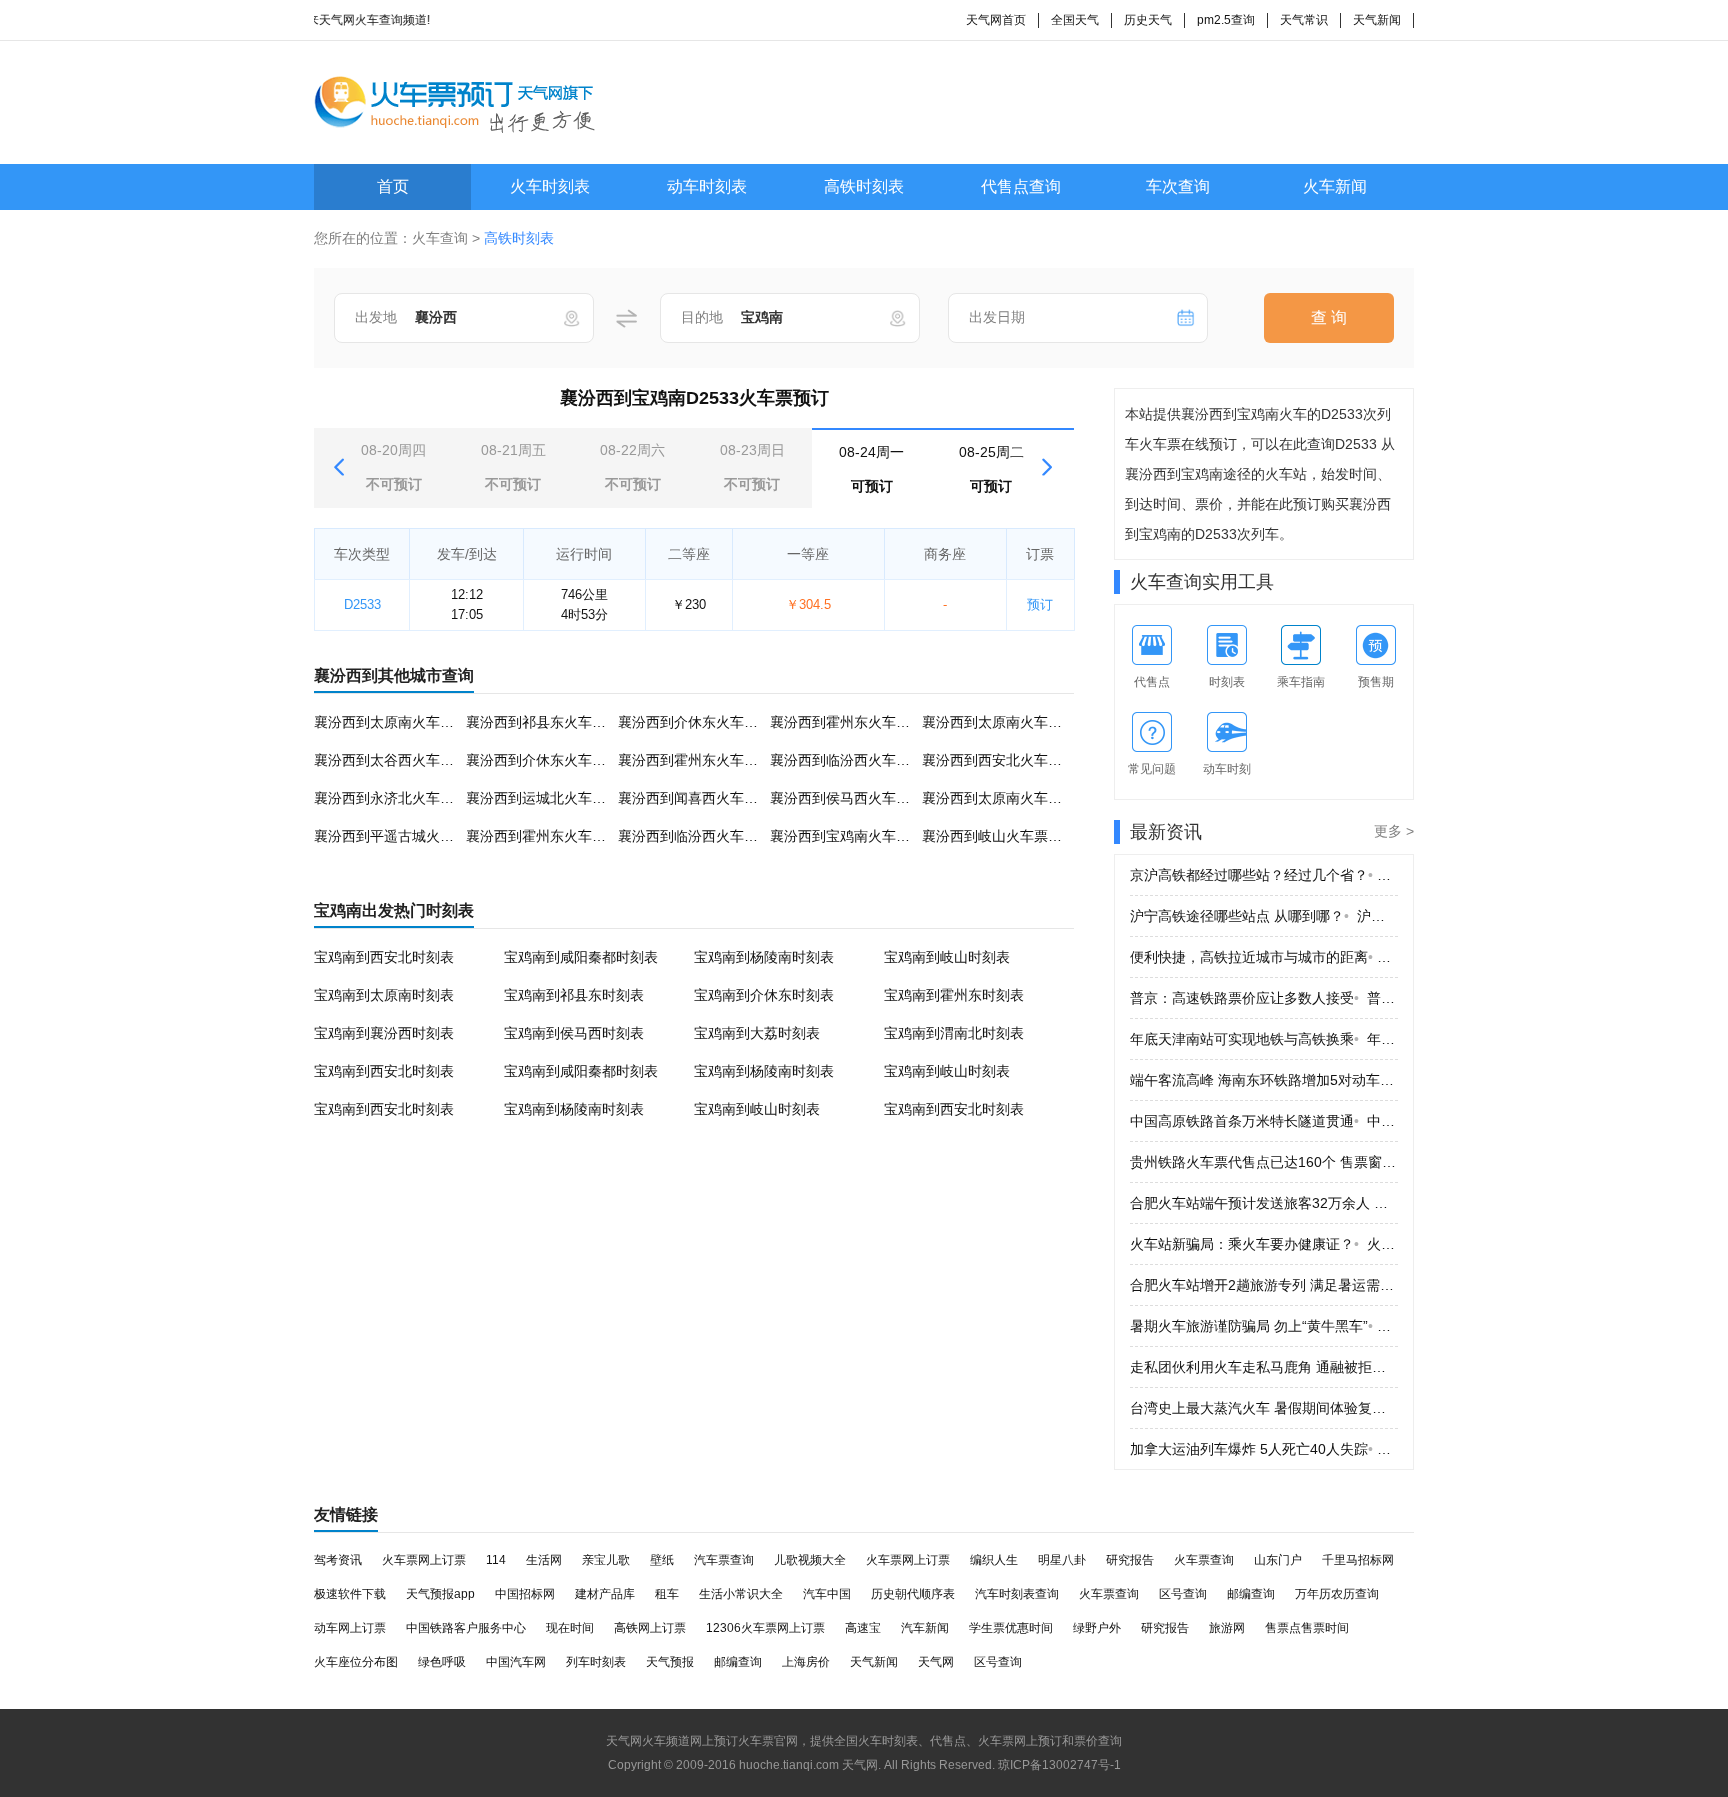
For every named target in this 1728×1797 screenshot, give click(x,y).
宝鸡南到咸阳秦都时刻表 (581, 957)
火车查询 (440, 238)
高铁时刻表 (864, 186)
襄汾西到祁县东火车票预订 (550, 722)
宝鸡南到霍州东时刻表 (954, 995)
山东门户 (1278, 1560)
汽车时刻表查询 (1017, 1594)
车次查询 (1178, 186)
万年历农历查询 (1337, 1594)
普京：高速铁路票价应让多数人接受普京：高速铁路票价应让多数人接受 (1264, 998)
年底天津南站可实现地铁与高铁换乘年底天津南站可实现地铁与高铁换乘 (1264, 1039)
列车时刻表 (596, 1662)
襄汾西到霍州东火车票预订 (854, 722)
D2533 (362, 604)
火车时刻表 (550, 186)
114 (496, 1560)
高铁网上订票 (650, 1628)
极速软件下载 (350, 1594)
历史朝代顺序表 (913, 1594)
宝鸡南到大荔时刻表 (757, 1033)
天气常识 (1304, 20)
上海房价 (806, 1662)
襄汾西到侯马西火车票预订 (854, 798)
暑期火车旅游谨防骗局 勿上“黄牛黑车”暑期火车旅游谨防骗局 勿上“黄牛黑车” (1264, 1326)
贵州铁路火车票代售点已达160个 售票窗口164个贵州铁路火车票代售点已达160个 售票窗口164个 (1264, 1162)
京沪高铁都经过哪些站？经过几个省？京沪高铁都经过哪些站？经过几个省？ (1264, 875)
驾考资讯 (338, 1560)
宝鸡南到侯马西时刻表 (574, 1033)
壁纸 (662, 1560)
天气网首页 (996, 20)
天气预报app (440, 1594)
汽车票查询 (724, 1560)
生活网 (544, 1560)
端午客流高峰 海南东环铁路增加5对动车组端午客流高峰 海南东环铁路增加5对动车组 (1264, 1080)
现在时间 (570, 1628)
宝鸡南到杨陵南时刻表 (764, 957)
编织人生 (994, 1560)
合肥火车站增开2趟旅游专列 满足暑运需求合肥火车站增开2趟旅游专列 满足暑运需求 (1264, 1285)
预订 (1040, 604)
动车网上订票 (350, 1628)
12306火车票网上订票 (765, 1628)
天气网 (936, 1662)
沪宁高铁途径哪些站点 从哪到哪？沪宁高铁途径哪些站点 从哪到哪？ (1264, 916)
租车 (667, 1594)
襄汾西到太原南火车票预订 (398, 722)
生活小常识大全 (741, 1594)
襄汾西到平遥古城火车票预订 (405, 836)
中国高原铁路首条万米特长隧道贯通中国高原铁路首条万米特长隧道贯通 (1264, 1121)
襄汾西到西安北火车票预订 (1006, 760)
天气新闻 (1377, 20)
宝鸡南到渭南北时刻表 (954, 1033)
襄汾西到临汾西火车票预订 (854, 760)
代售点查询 (1021, 186)
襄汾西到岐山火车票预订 (999, 836)
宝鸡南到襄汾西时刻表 (384, 1033)
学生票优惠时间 (1011, 1628)
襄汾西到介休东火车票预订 (702, 722)
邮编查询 (1251, 1594)
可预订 (871, 469)
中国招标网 (525, 1594)
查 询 (1329, 317)
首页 (393, 186)
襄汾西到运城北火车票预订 (550, 798)
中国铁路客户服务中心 (466, 1628)
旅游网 (1227, 1628)
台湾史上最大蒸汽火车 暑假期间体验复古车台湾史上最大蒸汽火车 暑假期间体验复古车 (1264, 1408)
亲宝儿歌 (606, 1560)
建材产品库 (605, 1594)
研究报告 (1130, 1560)
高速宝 (863, 1628)
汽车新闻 (925, 1628)
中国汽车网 (516, 1662)
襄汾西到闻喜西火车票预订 (702, 798)
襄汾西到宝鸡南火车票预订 (854, 836)
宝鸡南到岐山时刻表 (947, 957)
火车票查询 (1204, 1560)
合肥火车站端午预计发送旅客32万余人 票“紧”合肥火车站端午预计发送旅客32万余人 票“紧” (1264, 1203)
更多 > (1394, 831)
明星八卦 (1062, 1560)
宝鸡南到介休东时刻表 (764, 995)
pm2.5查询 (1226, 20)
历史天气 (1148, 20)
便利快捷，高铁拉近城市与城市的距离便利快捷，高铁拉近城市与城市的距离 (1264, 957)
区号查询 (1183, 1594)
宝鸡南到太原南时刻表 (384, 995)
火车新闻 (1335, 186)
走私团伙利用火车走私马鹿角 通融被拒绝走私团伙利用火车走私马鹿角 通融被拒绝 (1264, 1367)
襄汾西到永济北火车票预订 (398, 798)
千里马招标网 (1358, 1560)
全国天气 (1075, 20)
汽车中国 (827, 1594)
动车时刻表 (707, 186)
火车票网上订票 (424, 1560)
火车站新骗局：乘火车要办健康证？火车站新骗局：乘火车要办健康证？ (1264, 1244)
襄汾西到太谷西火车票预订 (398, 760)
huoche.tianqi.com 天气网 (808, 1765)
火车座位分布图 (356, 1662)
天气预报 (670, 1662)
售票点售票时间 (1307, 1628)
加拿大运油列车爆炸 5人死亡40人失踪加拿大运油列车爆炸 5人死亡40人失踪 (1264, 1449)
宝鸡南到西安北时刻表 (384, 957)
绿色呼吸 (442, 1662)
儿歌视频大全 (810, 1560)
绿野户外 (1097, 1628)
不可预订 (393, 467)
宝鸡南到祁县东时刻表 (574, 995)
